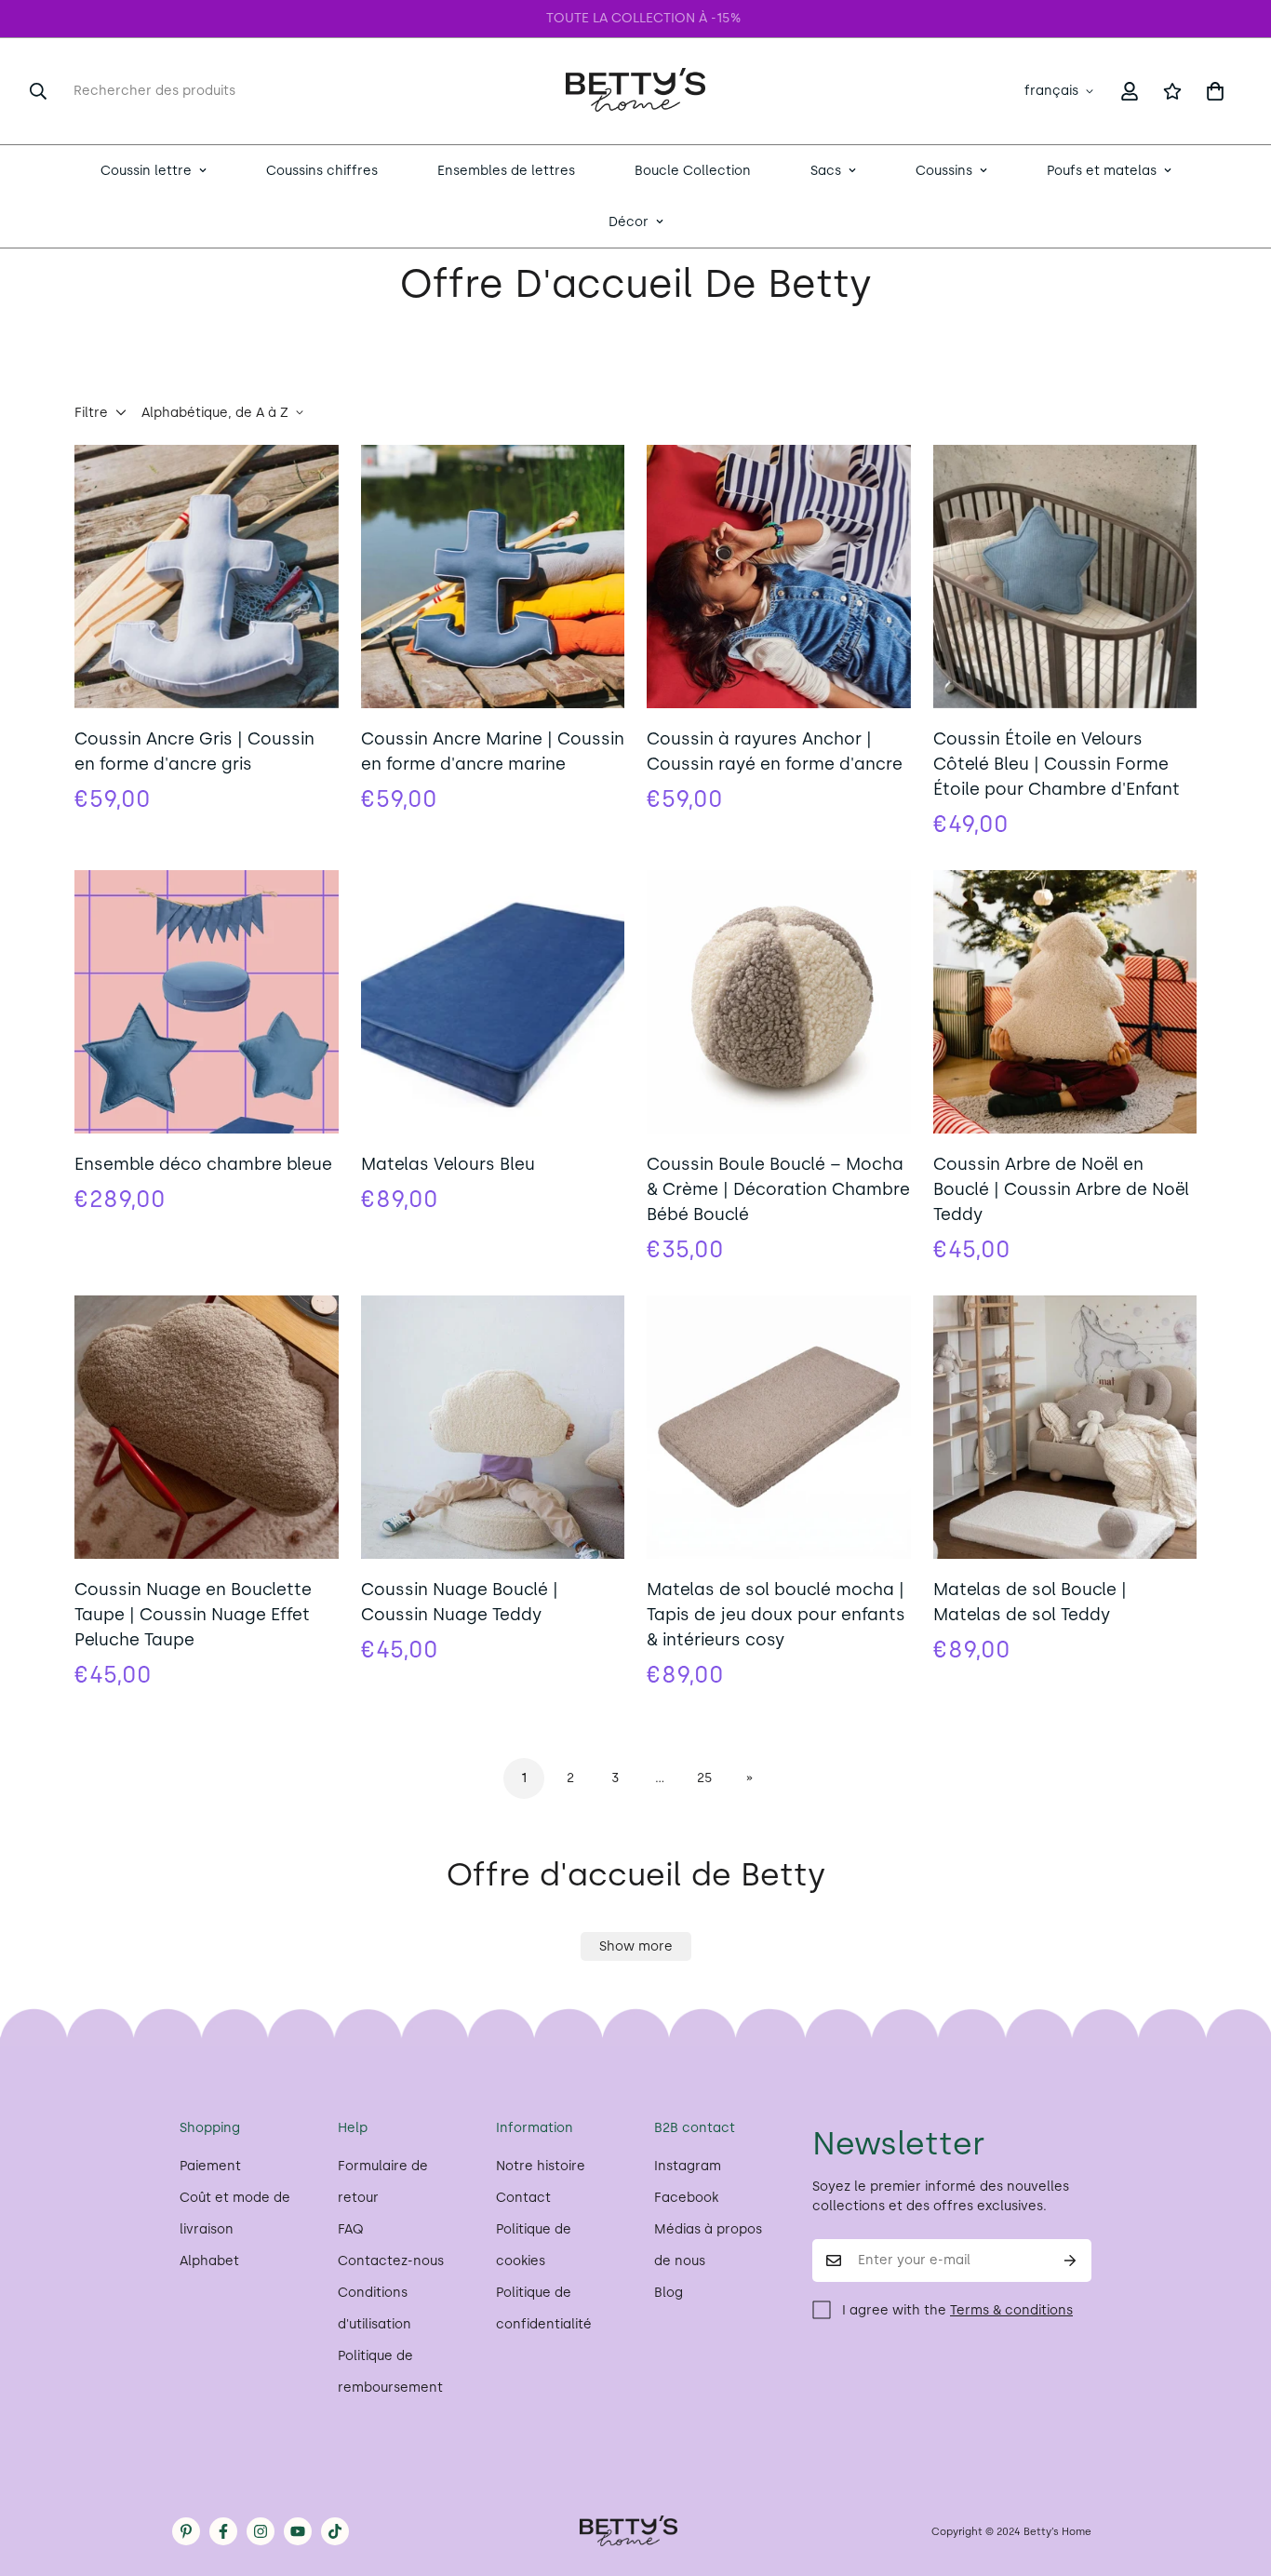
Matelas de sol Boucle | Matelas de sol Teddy (1030, 1602)
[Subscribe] (1070, 2261)
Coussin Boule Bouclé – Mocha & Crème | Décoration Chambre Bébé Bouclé (778, 1189)
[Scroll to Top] (1235, 2475)
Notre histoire (541, 2166)
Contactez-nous (391, 2261)
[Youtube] (298, 2531)
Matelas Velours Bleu (448, 1164)
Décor (629, 222)
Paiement (210, 2166)
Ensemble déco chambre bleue (203, 1164)
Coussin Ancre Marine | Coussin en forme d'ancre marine (493, 751)
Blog (669, 2293)
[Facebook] (223, 2531)
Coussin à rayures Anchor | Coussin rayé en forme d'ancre (775, 751)
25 (705, 1778)
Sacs (826, 171)
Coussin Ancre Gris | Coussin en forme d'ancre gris (194, 751)
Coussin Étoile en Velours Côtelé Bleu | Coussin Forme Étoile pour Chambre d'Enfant (1057, 764)
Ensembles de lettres (506, 171)
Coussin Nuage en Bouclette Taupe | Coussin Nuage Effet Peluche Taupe (193, 1615)
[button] (1215, 91)
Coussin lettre (146, 171)
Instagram (688, 2166)
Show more (636, 1946)
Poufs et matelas (1102, 171)
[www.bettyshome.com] (635, 91)
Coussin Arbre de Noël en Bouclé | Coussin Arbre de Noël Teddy (1061, 1189)
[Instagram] (261, 2531)
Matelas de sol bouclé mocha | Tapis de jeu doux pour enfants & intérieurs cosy (776, 1615)
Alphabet (209, 2261)
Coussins (944, 171)
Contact (523, 2198)
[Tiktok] (335, 2531)
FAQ (351, 2229)
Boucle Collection (693, 171)
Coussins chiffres (322, 171)
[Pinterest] (186, 2531)
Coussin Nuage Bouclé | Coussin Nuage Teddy (460, 1602)
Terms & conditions (1011, 2310)
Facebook (686, 2198)
